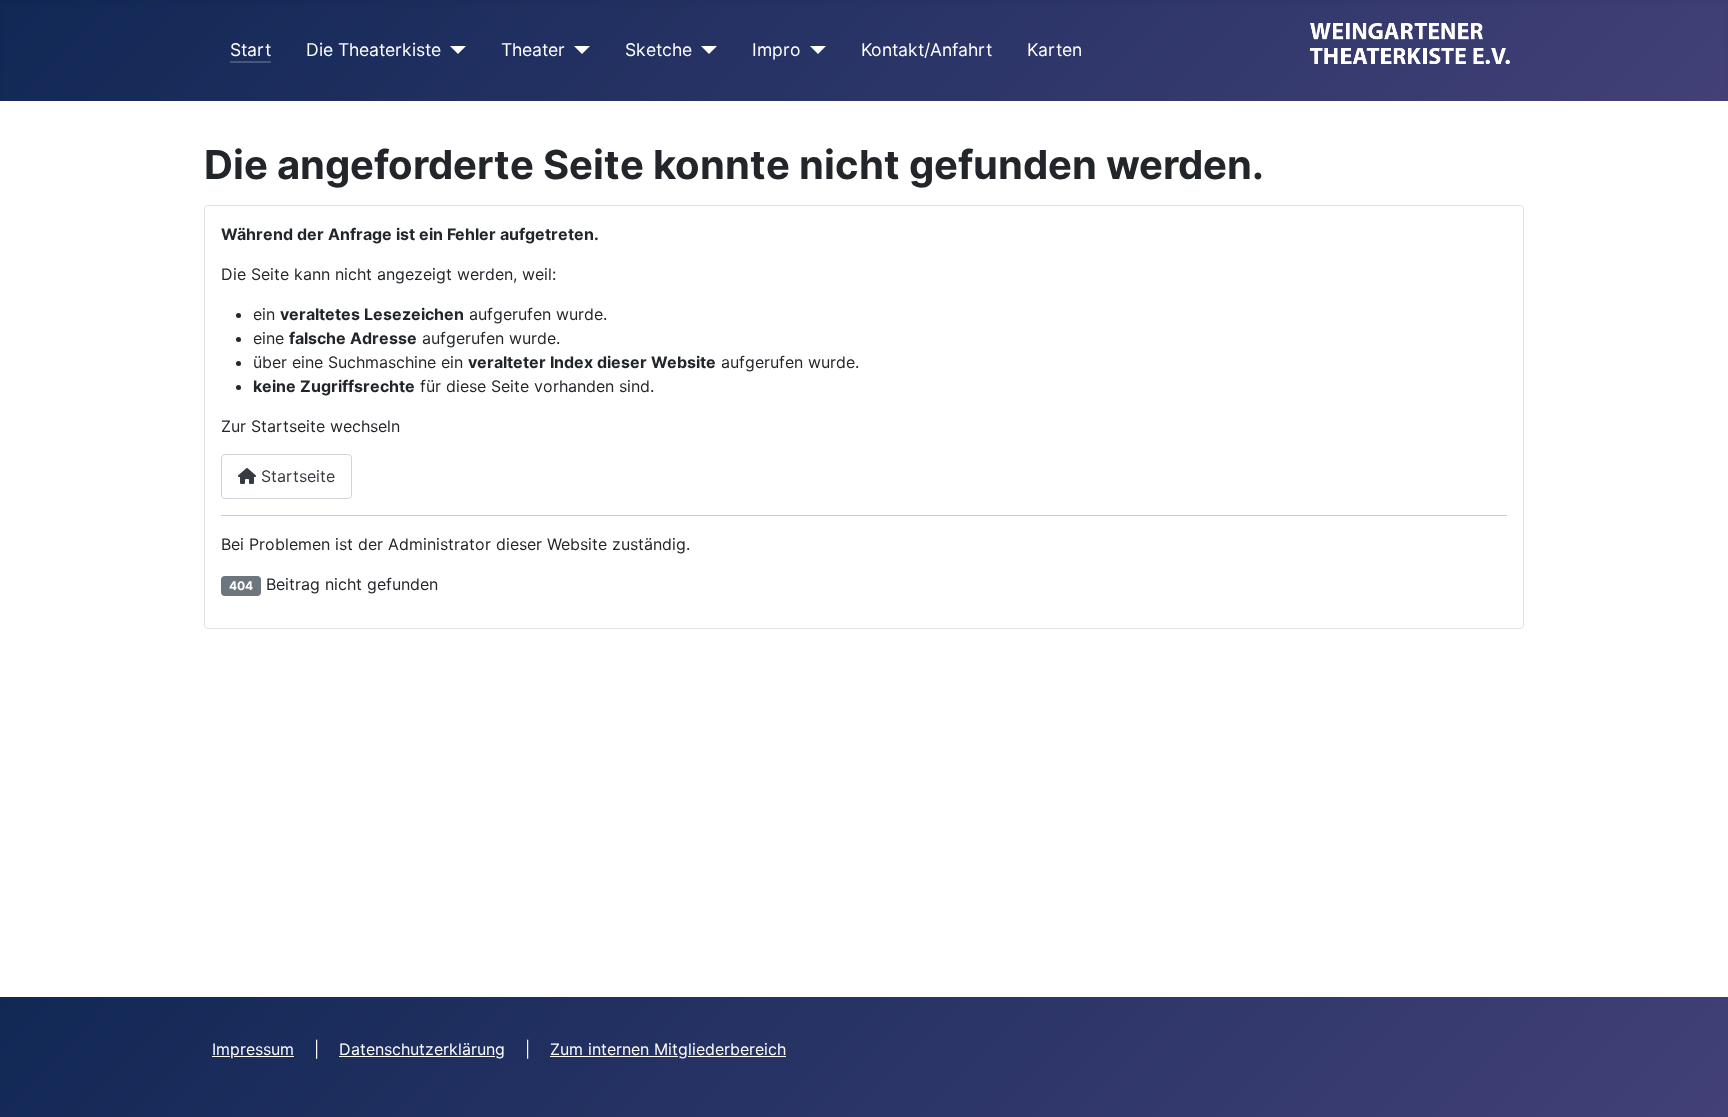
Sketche (658, 49)
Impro (776, 49)
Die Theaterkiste (373, 49)
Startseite (295, 476)
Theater (533, 49)
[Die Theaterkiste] (453, 50)
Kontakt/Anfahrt (926, 49)
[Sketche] (704, 50)
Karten (1054, 49)
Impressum (253, 1049)
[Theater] (577, 50)
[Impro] (813, 50)
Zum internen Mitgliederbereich (668, 1049)
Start (250, 49)
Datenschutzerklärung (422, 1049)
